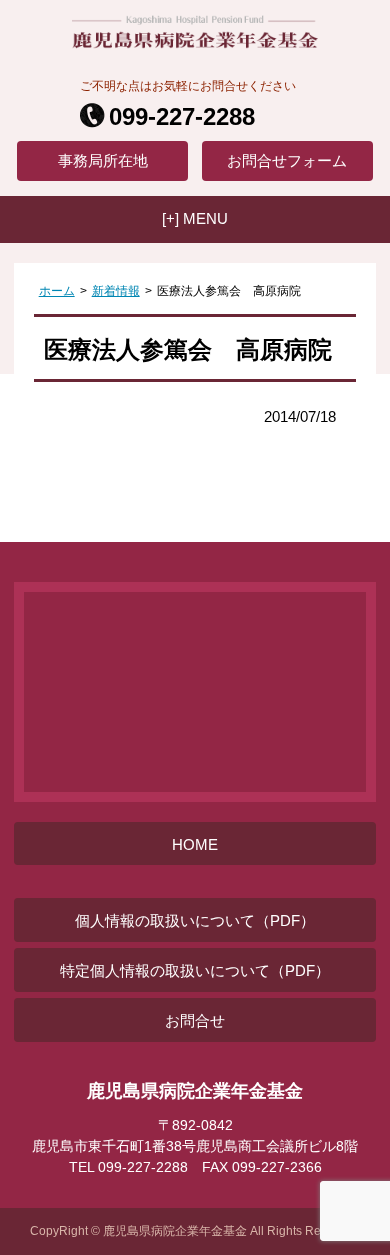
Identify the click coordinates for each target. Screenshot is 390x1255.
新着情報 (116, 291)
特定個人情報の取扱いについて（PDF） (195, 970)
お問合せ (195, 1020)
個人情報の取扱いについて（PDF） (195, 920)
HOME (195, 844)
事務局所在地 (103, 160)
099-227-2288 (182, 116)
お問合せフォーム (287, 160)
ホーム (57, 291)
